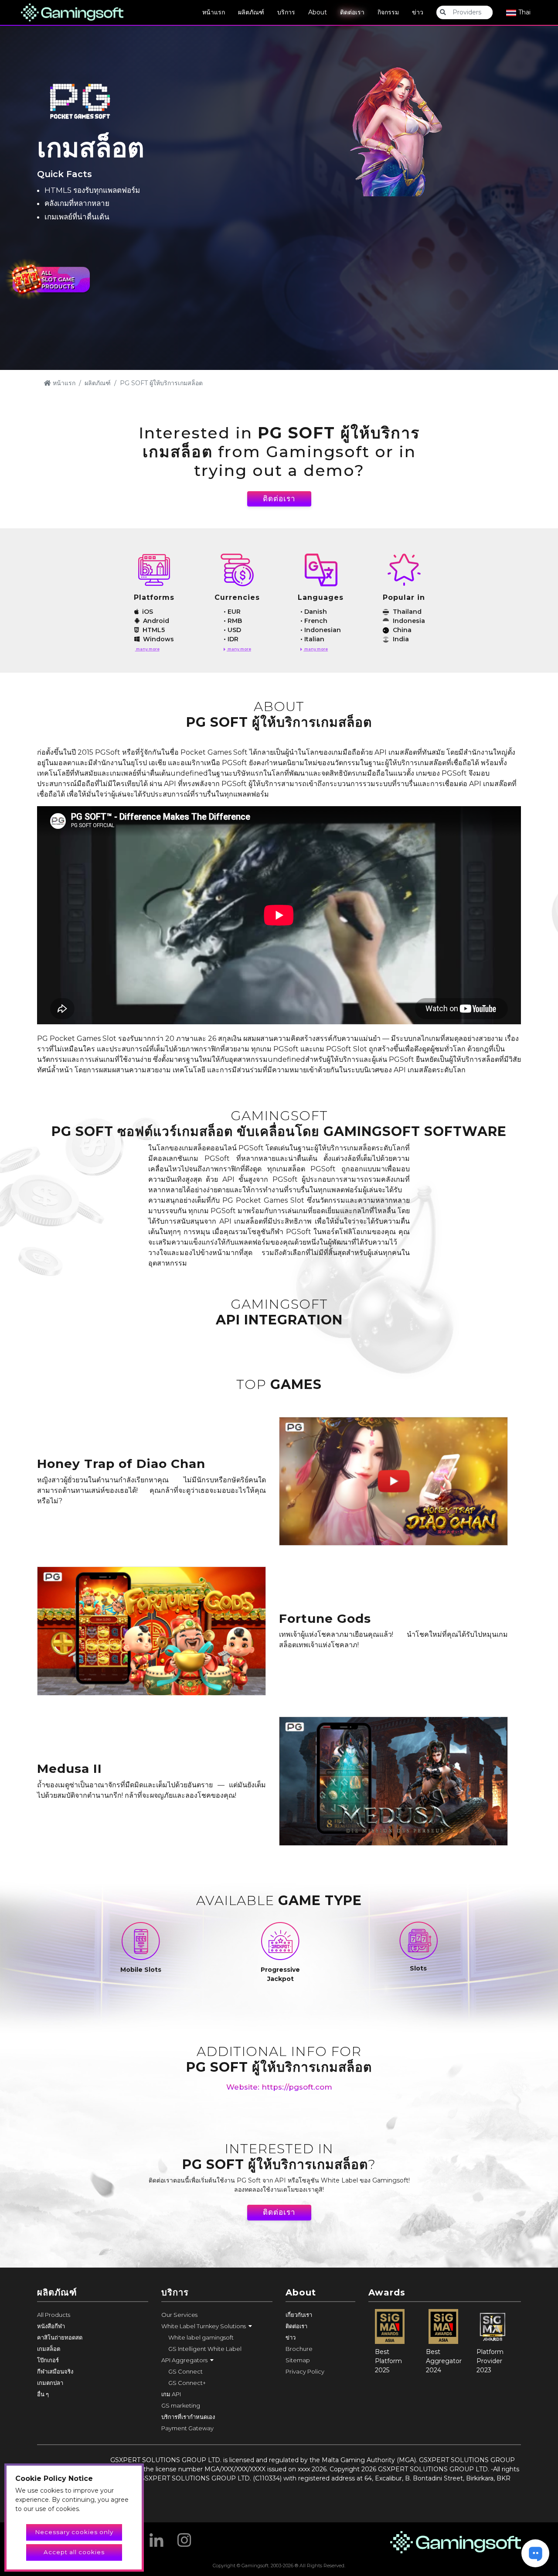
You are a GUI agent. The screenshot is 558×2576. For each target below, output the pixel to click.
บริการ (286, 12)
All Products (54, 2315)
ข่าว (418, 12)
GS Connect (185, 2371)
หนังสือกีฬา (51, 2326)
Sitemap (298, 2360)
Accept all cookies (74, 2552)
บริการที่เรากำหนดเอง (188, 2417)
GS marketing (181, 2405)
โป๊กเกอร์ (48, 2360)
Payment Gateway (187, 2428)
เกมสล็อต (49, 2349)
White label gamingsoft (201, 2337)
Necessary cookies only (74, 2532)
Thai (524, 12)
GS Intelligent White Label (205, 2349)
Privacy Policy (305, 2371)
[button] (217, 2326)
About (318, 12)
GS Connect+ (187, 2383)
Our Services (179, 2315)
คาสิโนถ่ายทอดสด (60, 2337)
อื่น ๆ (43, 2394)
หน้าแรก (214, 12)
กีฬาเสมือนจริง (55, 2371)
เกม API (171, 2394)
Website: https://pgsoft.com (279, 2087)
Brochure (299, 2349)
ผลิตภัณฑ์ (251, 12)
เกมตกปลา (50, 2383)
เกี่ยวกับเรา (299, 2315)
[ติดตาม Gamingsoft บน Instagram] (184, 2537)
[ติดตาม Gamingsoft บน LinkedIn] (157, 2537)
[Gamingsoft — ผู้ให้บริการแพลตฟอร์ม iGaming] (72, 12)
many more (147, 649)
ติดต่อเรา (352, 12)
